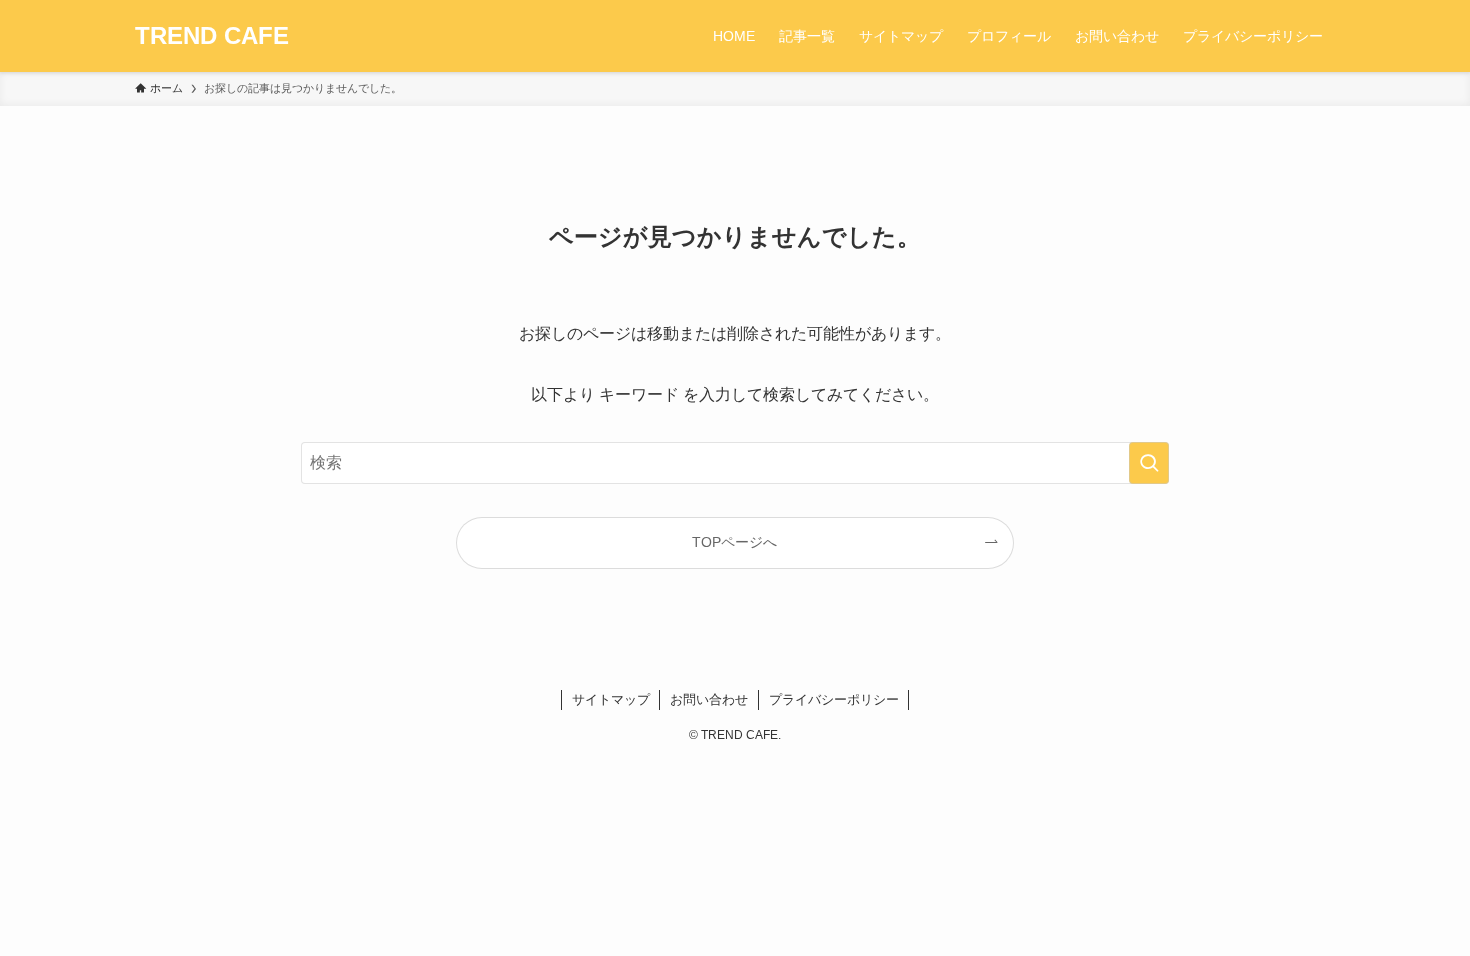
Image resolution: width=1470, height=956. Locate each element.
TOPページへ (734, 542)
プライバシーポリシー (834, 699)
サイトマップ (611, 699)
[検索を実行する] (1149, 463)
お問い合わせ (709, 699)
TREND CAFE (212, 36)
